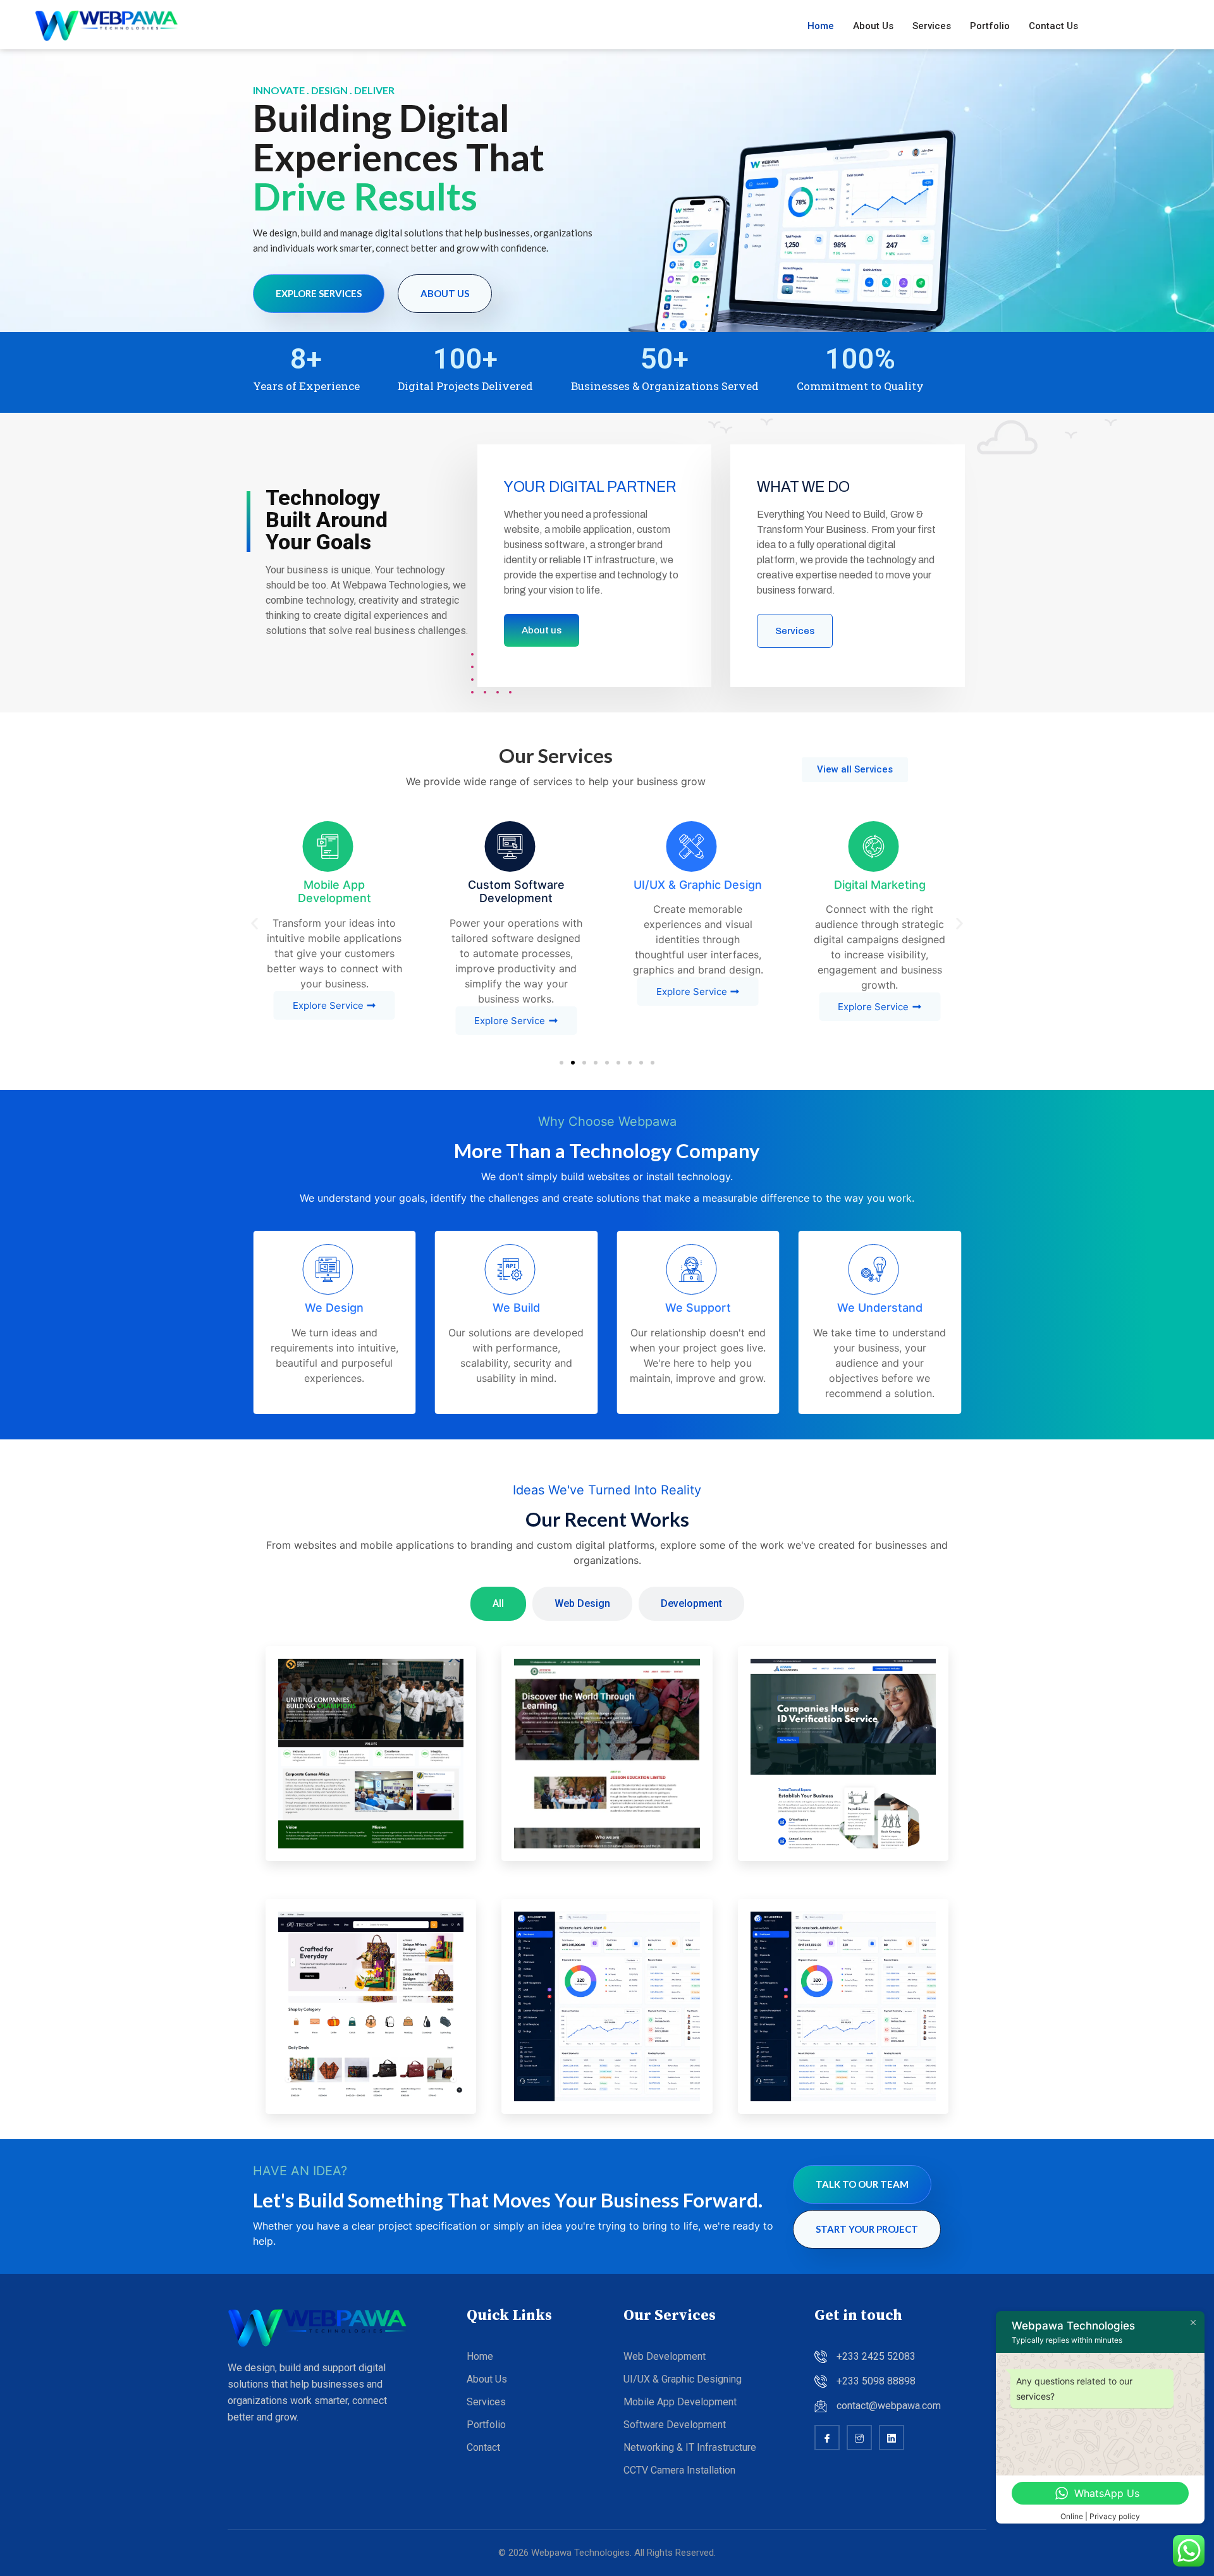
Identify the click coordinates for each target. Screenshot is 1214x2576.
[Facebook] (827, 2438)
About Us (873, 26)
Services (932, 26)
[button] (254, 923)
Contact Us (1053, 26)
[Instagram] (859, 2438)
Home (821, 26)
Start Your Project (867, 2229)
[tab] (498, 1604)
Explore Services (319, 293)
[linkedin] (892, 2438)
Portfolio (990, 26)
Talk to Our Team (862, 2184)
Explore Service (328, 1005)
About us (445, 293)
